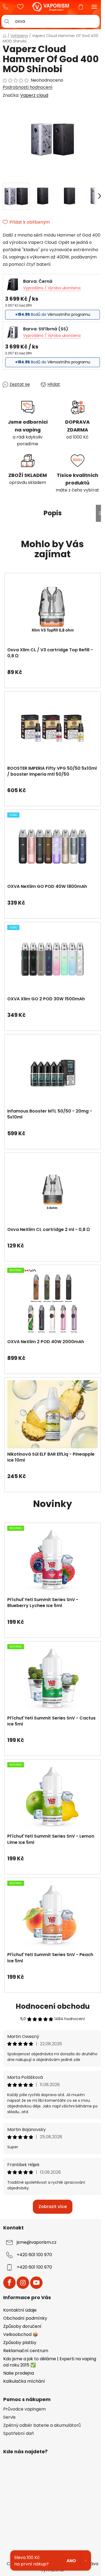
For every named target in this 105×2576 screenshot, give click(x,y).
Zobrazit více (53, 2207)
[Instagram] (23, 2283)
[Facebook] (9, 2283)
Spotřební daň (19, 2434)
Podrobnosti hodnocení (28, 87)
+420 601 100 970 (7, 7)
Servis (9, 2417)
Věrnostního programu (69, 314)
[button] (52, 669)
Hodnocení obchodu (53, 2006)
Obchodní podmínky (25, 2318)
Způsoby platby (20, 2343)
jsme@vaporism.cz (37, 2242)
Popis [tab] (53, 513)
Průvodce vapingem (24, 2409)
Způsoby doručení (22, 2326)
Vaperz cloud (34, 95)
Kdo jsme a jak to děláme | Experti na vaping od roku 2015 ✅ (50, 2362)
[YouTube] (36, 2283)
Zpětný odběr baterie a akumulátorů (42, 2425)
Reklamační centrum (26, 2351)
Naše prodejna (19, 2373)
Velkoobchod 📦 (21, 2334)
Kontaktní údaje (20, 2310)
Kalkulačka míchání (24, 2381)
